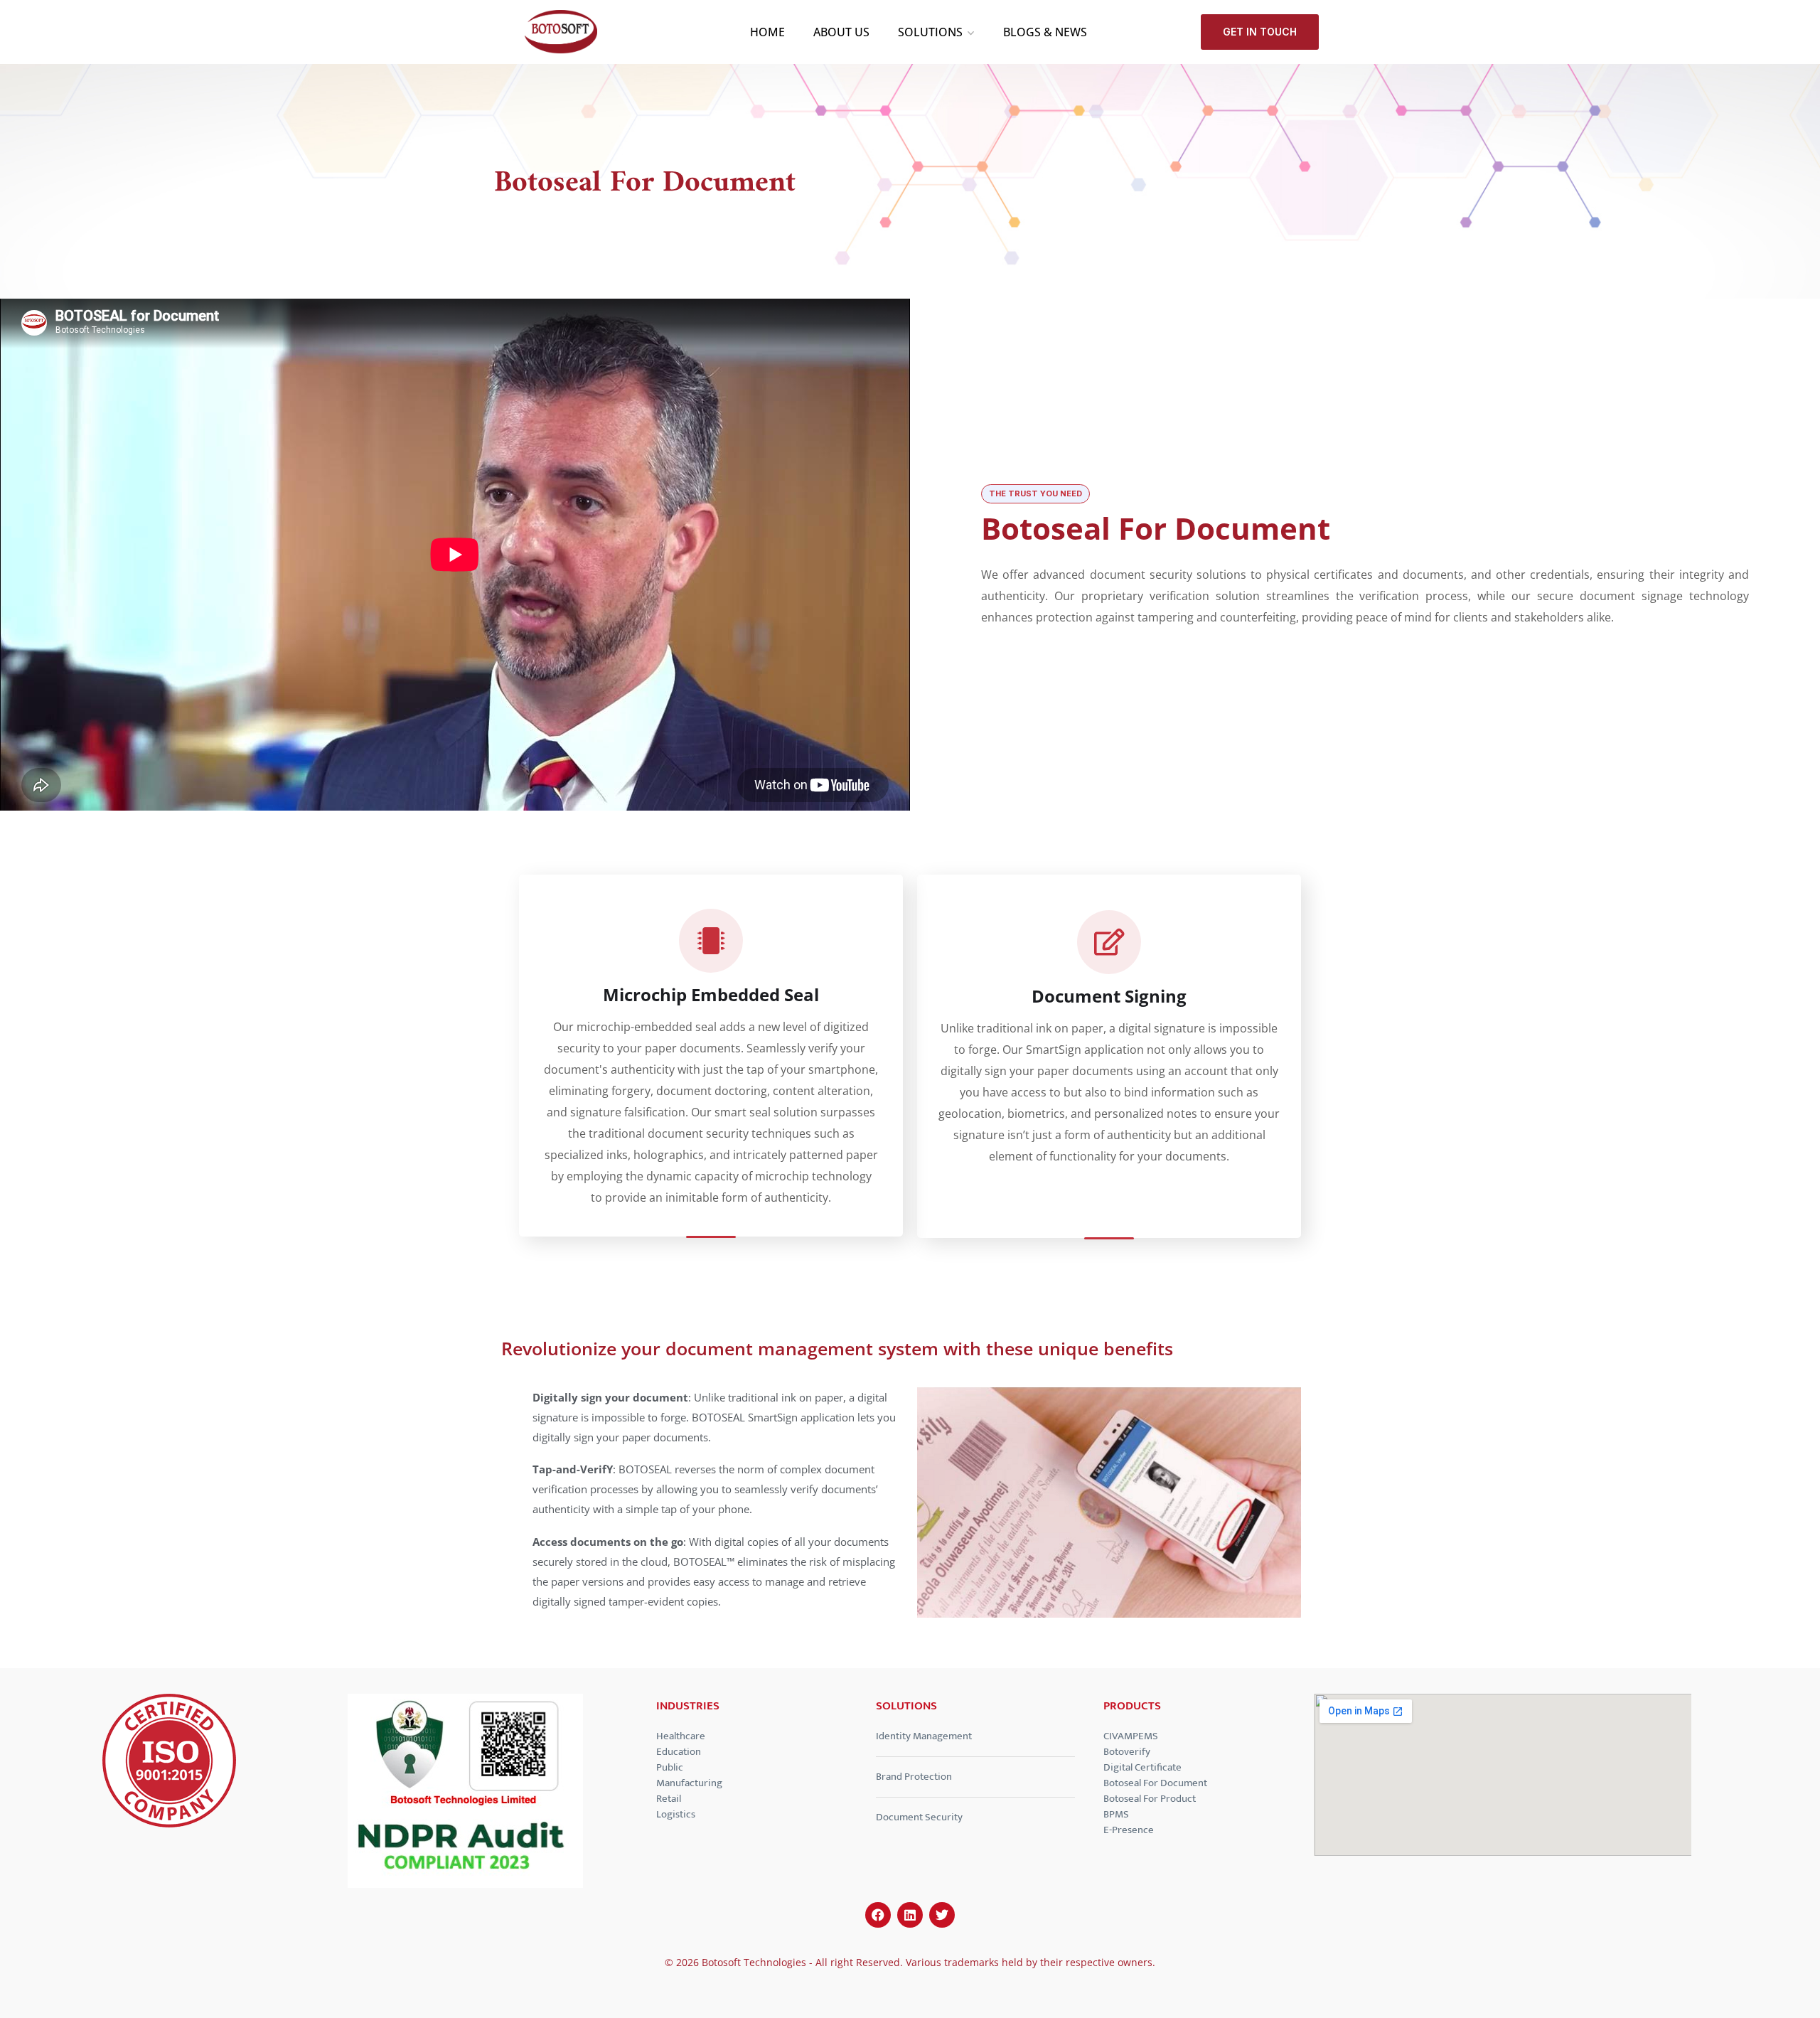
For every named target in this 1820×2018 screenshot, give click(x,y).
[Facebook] (878, 1915)
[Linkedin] (910, 1915)
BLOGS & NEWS (1045, 32)
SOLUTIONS (930, 32)
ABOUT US (841, 32)
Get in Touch (1260, 32)
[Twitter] (942, 1915)
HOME (767, 32)
